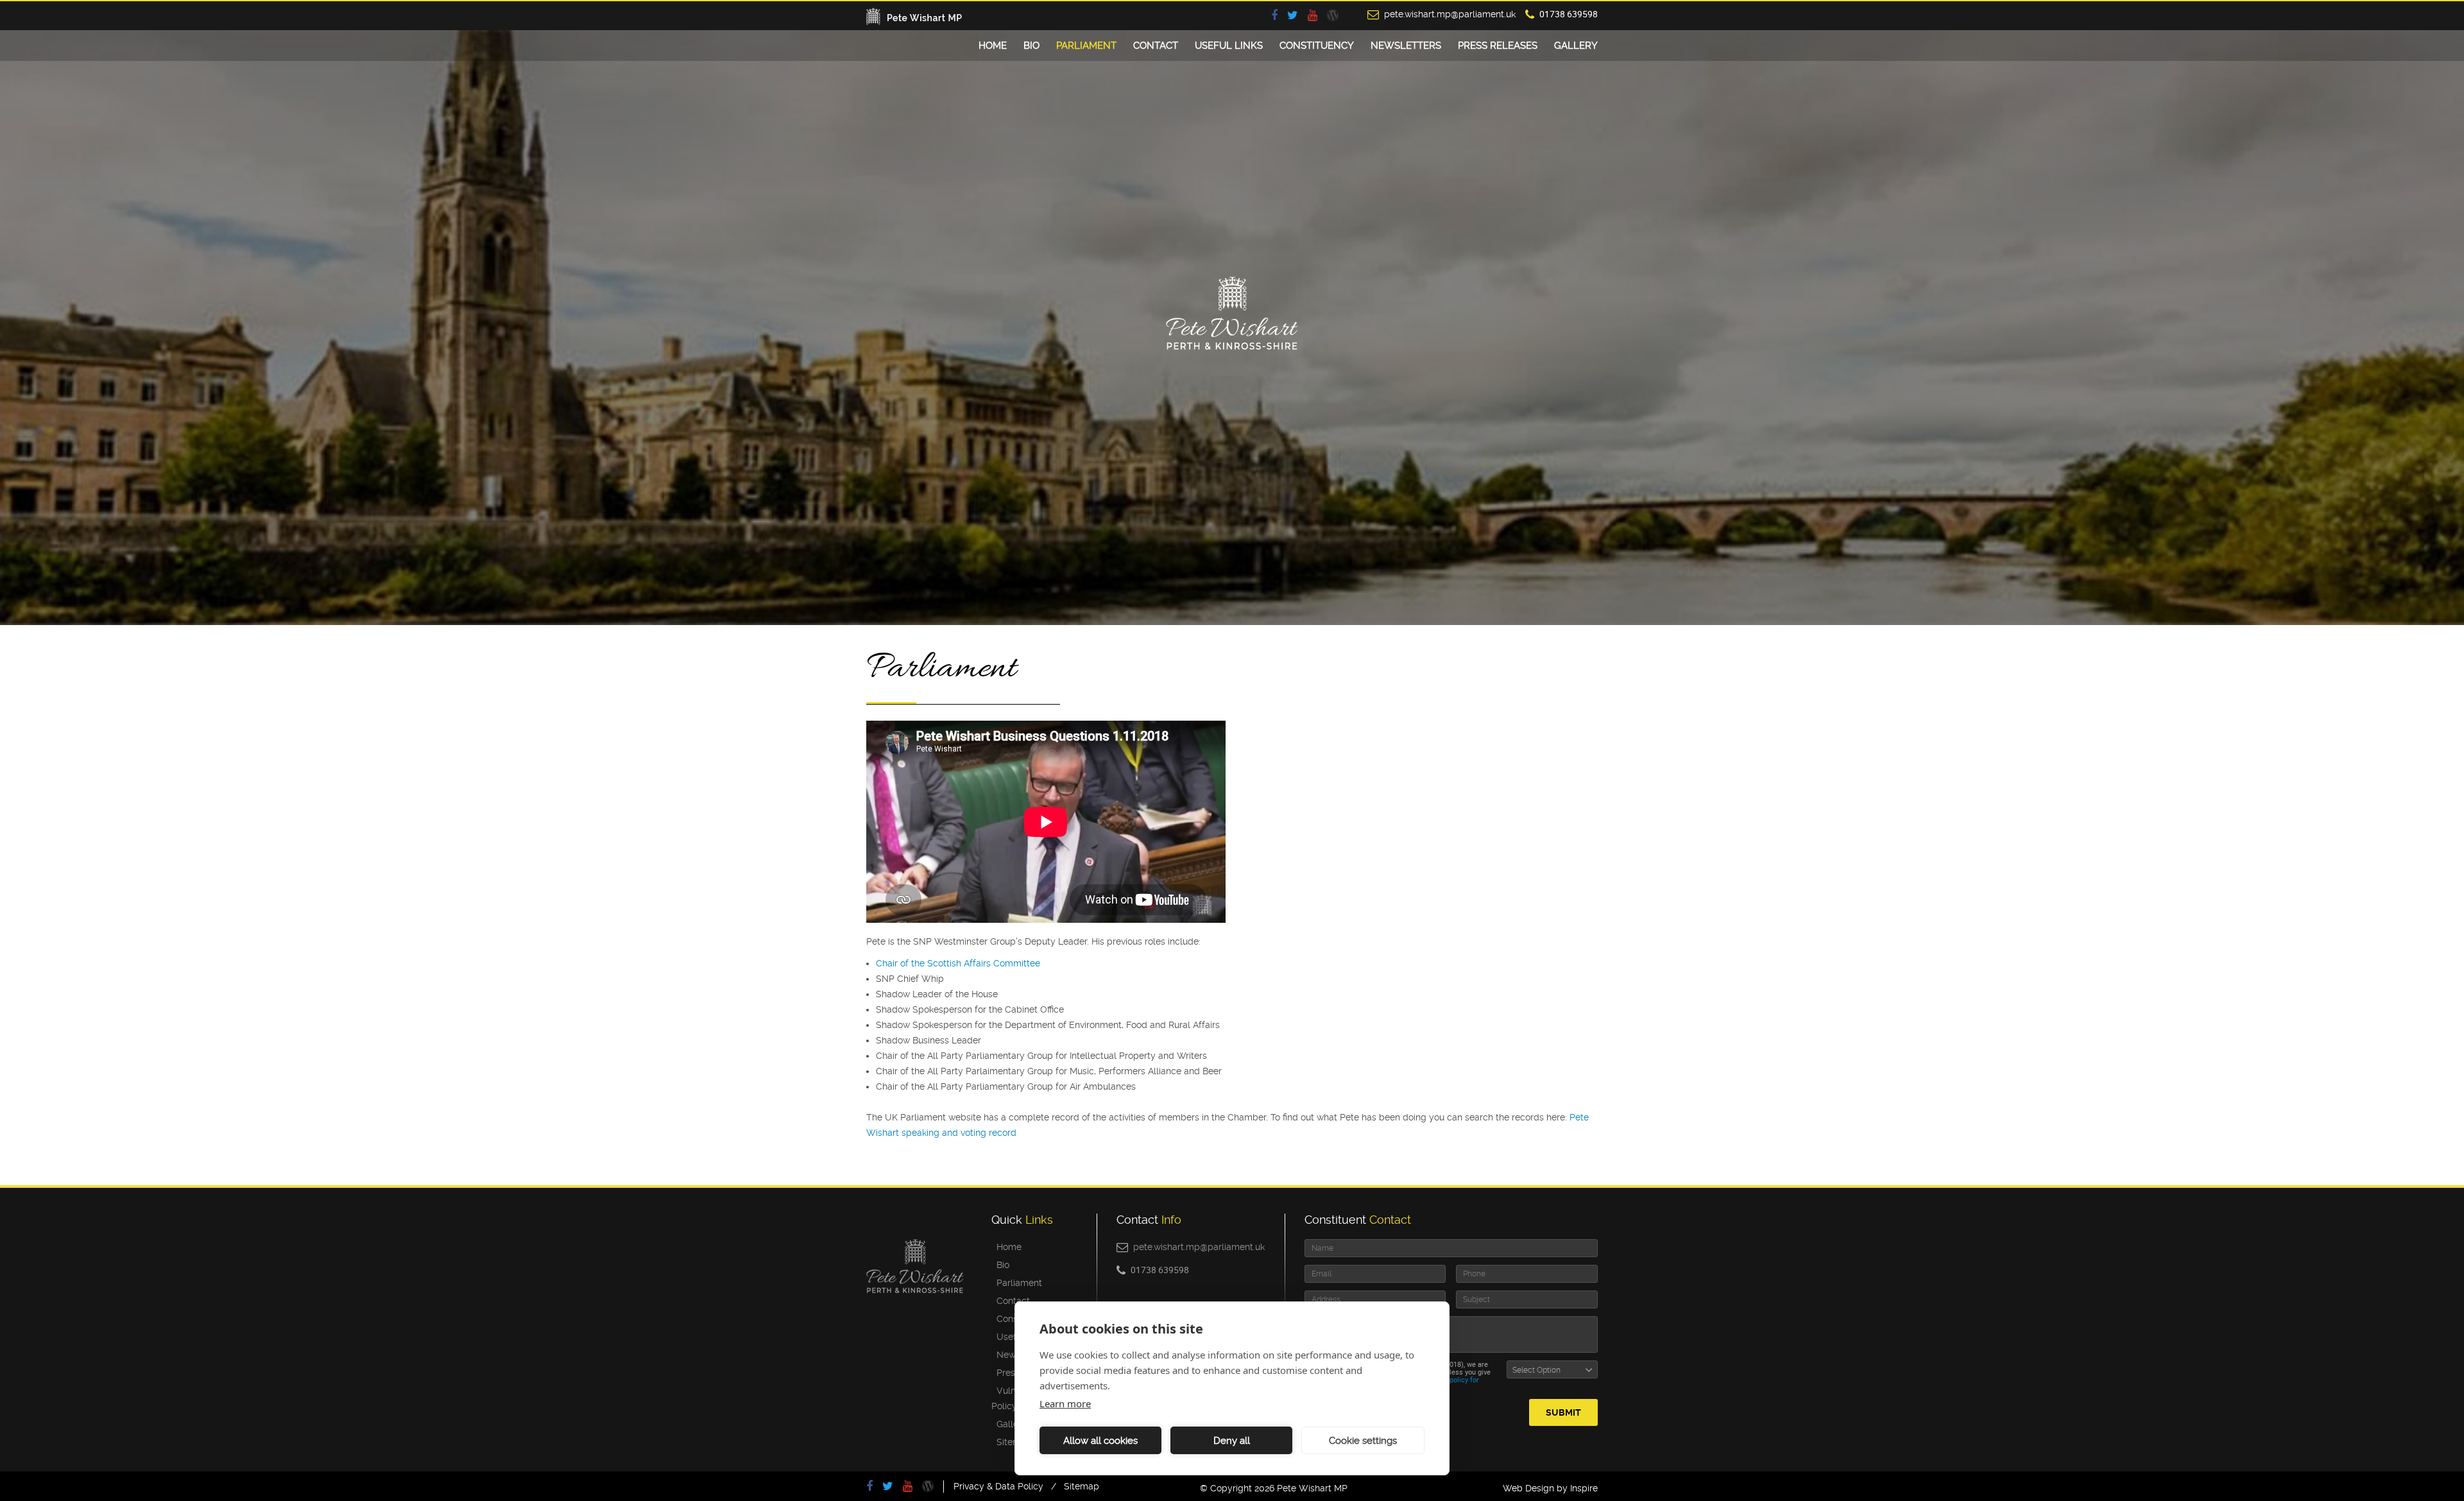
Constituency (1317, 46)
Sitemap (1012, 1442)
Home (993, 46)
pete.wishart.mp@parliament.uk (1450, 14)
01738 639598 (1569, 14)
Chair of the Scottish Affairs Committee (958, 963)
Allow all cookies (1100, 1441)
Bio (1031, 46)
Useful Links (1229, 46)
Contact (1156, 46)
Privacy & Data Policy (998, 1486)
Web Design (1528, 1488)
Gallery (1576, 46)
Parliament (1086, 46)
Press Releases (1498, 46)
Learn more (1065, 1403)
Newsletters (1406, 46)
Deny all (1232, 1441)
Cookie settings (1363, 1441)
